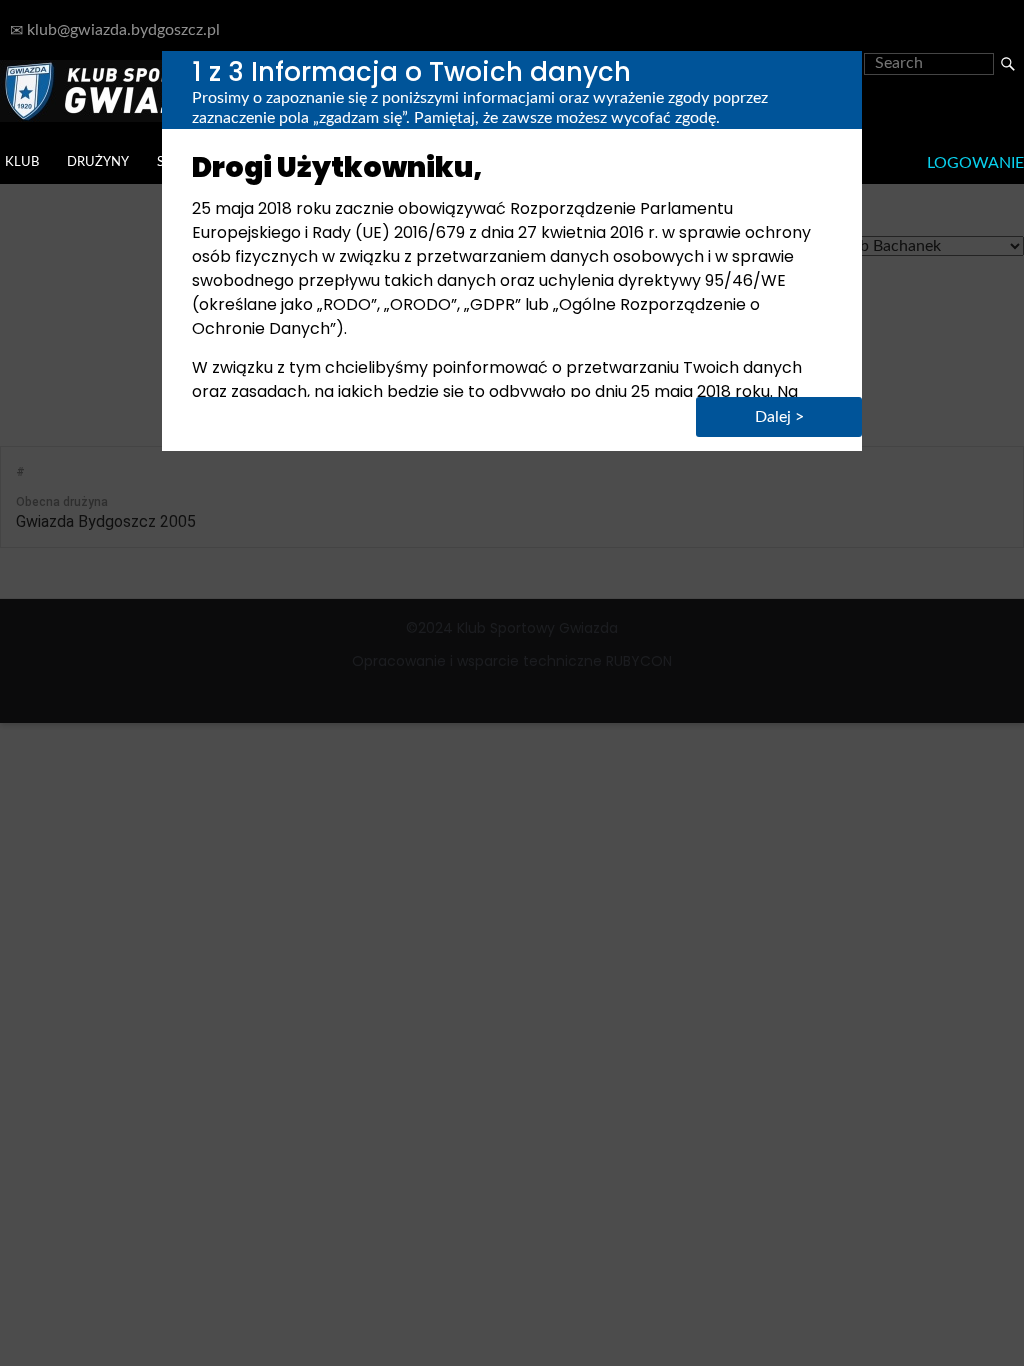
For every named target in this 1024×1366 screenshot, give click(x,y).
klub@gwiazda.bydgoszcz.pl (121, 30)
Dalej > (779, 417)
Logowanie (975, 163)
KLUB (22, 162)
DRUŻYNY (98, 162)
